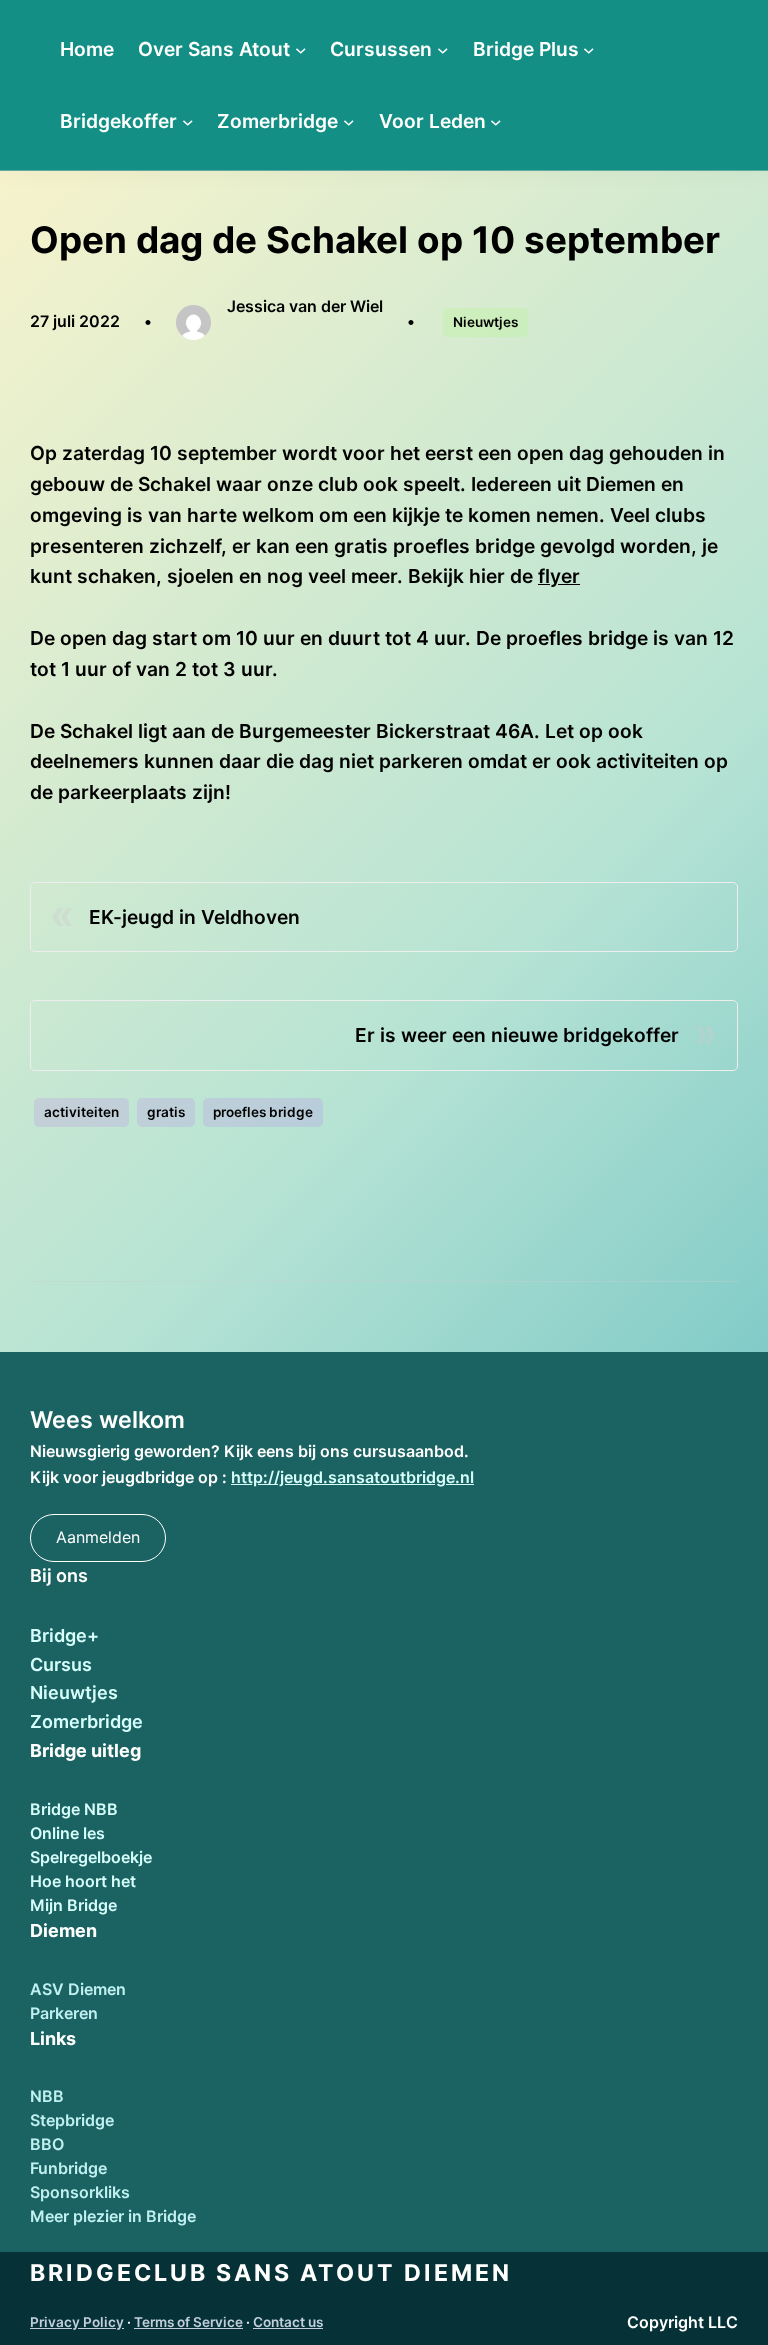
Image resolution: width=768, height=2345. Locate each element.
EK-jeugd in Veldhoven (194, 917)
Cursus (61, 1664)
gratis (166, 1112)
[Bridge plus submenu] (589, 49)
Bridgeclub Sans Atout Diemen (271, 2273)
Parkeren (64, 2013)
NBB (47, 2096)
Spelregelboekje (91, 1857)
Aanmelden (98, 1537)
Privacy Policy (77, 2322)
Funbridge (68, 2168)
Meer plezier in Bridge (113, 2216)
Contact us (288, 2322)
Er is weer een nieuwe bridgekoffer (517, 1035)
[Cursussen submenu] (443, 49)
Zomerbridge (86, 1721)
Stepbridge (72, 2120)
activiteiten (81, 1112)
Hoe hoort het (83, 1881)
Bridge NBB (74, 1809)
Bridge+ (64, 1635)
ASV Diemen (78, 1989)
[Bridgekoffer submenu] (188, 121)
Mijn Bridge (73, 1905)
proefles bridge (263, 1112)
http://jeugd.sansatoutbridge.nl (352, 1477)
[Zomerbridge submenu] (349, 121)
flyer (559, 576)
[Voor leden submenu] (496, 121)
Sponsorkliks (80, 2192)
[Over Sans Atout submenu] (301, 49)
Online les (67, 1833)
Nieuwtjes (485, 322)
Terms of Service (188, 2322)
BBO (47, 2144)
